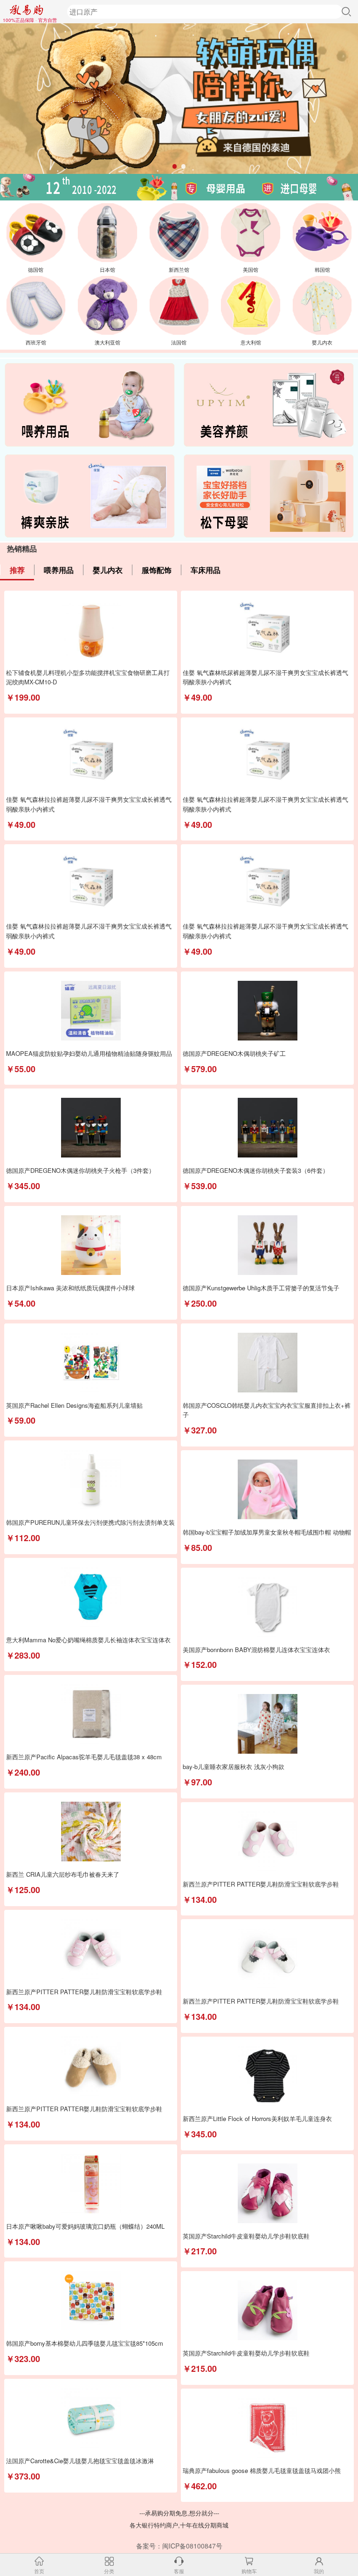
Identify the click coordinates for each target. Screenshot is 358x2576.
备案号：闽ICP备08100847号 (179, 2546)
